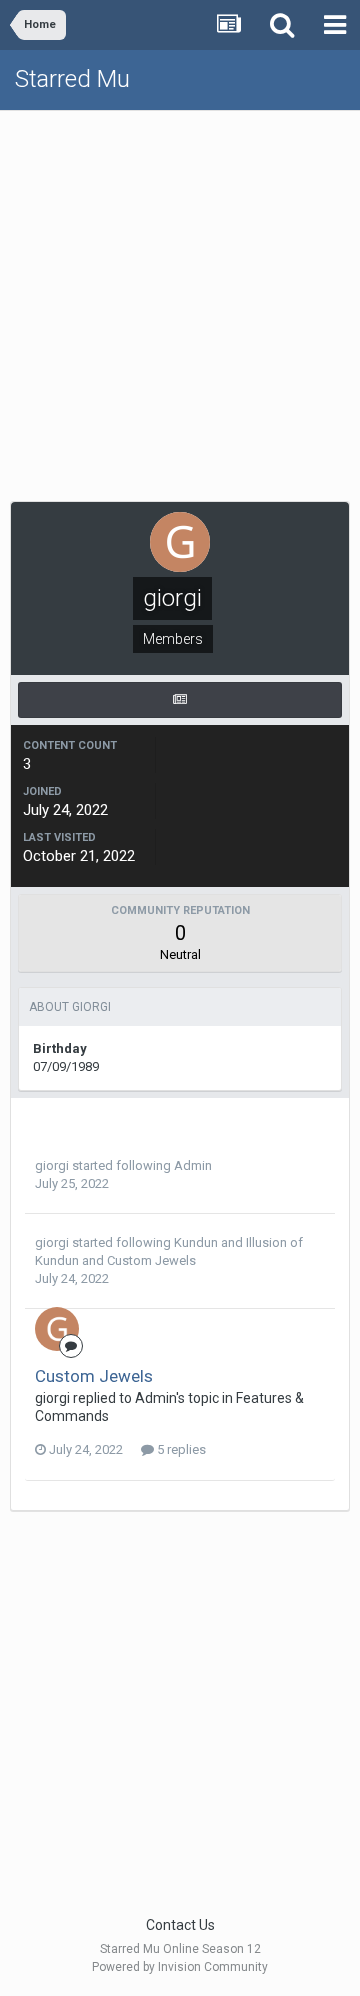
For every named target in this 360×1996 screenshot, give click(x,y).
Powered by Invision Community (180, 1967)
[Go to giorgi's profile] (57, 1329)
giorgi (52, 1165)
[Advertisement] (180, 301)
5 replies (180, 1449)
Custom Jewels (151, 1260)
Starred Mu (72, 79)
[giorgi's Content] (180, 700)
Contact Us (180, 1925)
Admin (193, 1165)
